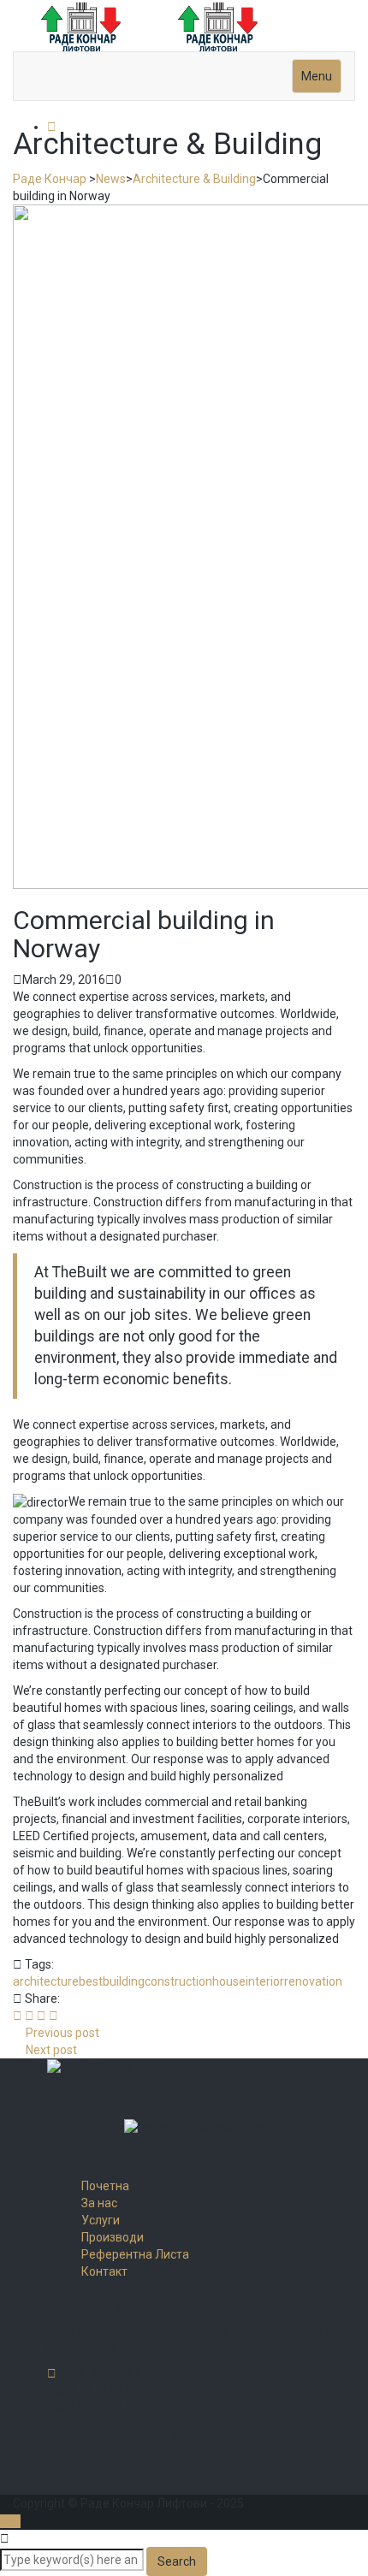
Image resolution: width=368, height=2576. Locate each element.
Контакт (104, 2271)
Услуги (101, 2220)
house (229, 1981)
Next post (51, 2050)
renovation (313, 1981)
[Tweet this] (30, 2016)
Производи (113, 2237)
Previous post (62, 2033)
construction (178, 1981)
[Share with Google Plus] (42, 2016)
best (91, 1981)
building (124, 1981)
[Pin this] (53, 2016)
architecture (46, 1981)
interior (265, 1981)
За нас (99, 2203)
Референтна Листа (135, 2254)
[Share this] (18, 2016)
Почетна (105, 2186)
